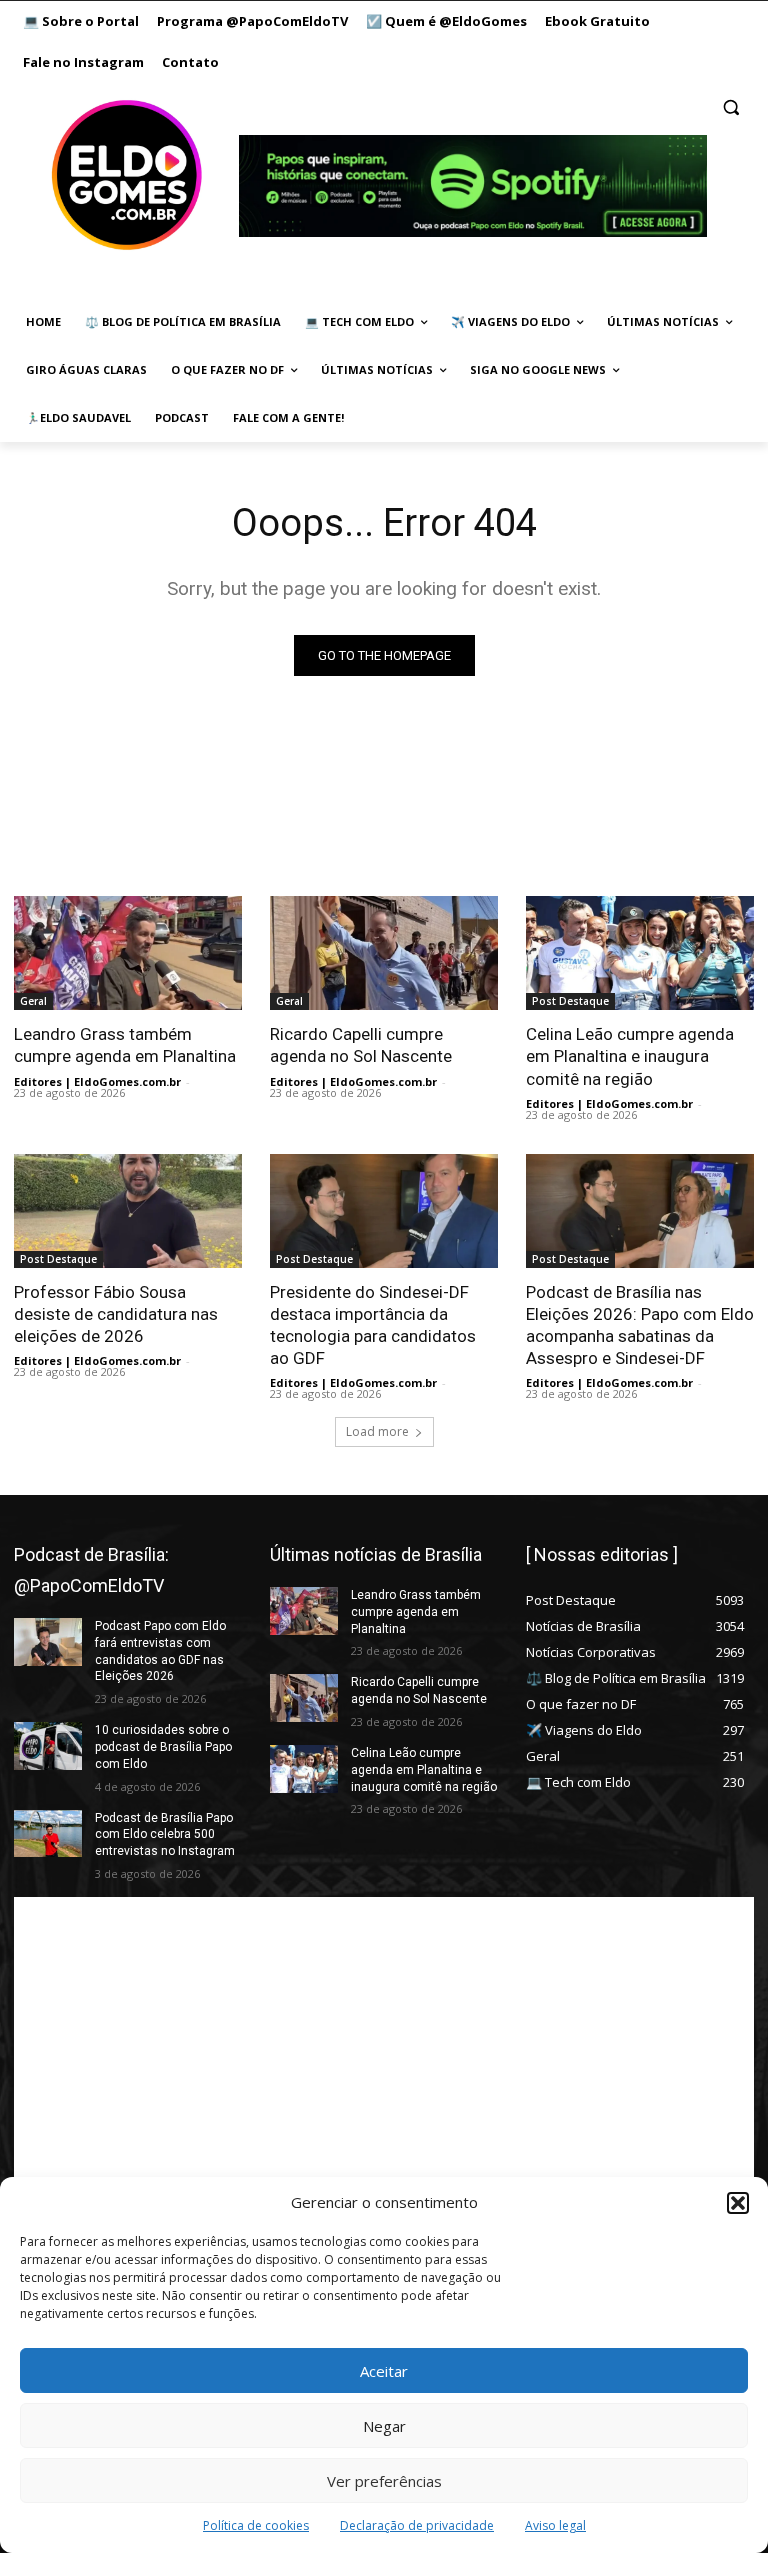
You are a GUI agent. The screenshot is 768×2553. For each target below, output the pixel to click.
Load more (377, 1431)
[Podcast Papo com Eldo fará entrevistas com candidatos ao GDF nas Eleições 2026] (48, 1642)
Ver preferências (384, 2481)
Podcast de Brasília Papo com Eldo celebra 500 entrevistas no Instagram (165, 1835)
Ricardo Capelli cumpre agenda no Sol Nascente (361, 1045)
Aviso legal (555, 2525)
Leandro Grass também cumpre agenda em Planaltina (125, 1045)
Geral (33, 1001)
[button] (738, 2203)
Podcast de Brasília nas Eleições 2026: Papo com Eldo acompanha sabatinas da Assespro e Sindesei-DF (640, 1325)
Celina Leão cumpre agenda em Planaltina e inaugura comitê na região (630, 1056)
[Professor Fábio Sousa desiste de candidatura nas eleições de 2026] (128, 1211)
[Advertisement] (384, 2037)
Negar (384, 2426)
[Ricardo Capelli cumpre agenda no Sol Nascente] (384, 953)
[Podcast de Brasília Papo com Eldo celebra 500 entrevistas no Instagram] (48, 1834)
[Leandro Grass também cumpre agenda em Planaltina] (128, 953)
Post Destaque (570, 1001)
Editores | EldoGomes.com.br (97, 1081)
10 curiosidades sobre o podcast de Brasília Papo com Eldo (163, 1747)
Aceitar (384, 2371)
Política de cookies (256, 2525)
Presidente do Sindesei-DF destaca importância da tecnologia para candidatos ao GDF (373, 1325)
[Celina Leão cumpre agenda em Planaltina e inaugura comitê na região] (640, 953)
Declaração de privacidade (417, 2525)
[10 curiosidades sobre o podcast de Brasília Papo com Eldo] (48, 1746)
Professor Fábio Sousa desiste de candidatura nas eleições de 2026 (116, 1314)
